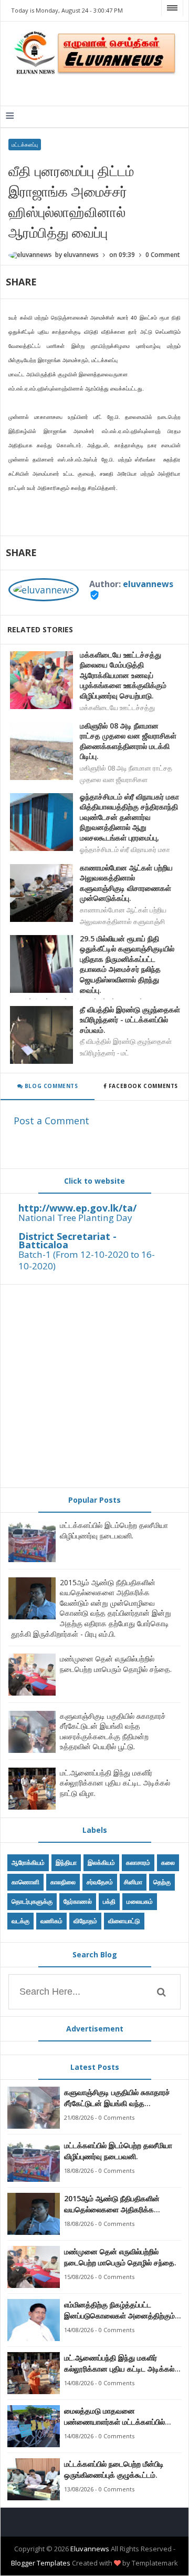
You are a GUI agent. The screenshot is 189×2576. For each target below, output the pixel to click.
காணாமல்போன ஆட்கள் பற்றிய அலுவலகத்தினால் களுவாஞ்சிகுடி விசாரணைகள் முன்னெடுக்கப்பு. (126, 883)
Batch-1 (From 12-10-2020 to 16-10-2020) (87, 1260)
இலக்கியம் (101, 1862)
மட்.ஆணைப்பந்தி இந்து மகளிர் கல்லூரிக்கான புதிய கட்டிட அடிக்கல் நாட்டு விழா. (115, 1783)
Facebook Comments (143, 1086)
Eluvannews (90, 2549)
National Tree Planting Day (75, 1218)
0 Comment (163, 255)
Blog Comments (50, 1086)
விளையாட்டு (124, 1921)
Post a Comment (51, 1121)
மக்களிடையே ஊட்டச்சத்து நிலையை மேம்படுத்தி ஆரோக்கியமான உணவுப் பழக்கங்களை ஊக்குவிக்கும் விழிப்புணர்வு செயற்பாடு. (123, 675)
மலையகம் (140, 1901)
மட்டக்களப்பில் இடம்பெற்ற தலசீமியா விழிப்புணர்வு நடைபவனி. (114, 1530)
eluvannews (148, 584)
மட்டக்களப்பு (25, 145)
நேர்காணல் (78, 1901)
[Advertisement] (94, 1386)
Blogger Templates (41, 2563)
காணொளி (25, 1882)
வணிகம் (51, 1921)
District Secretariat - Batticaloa (67, 1240)
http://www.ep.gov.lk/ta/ (77, 1208)
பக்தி (109, 1901)
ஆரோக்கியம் (28, 1862)
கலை (168, 1862)
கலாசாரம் (138, 1862)
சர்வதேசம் (100, 1882)
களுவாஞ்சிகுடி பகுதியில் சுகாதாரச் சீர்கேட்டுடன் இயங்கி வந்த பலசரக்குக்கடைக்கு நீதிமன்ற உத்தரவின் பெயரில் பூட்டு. (113, 1731)
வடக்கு (20, 1921)
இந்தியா (66, 1862)
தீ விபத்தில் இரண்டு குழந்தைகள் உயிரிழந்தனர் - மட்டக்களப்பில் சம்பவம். (130, 1020)
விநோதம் (85, 1921)
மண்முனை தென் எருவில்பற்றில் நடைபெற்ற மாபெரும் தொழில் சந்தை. (116, 1664)
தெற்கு (162, 1882)
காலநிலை (63, 1882)
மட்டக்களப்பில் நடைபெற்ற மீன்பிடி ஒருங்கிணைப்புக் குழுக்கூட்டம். (114, 2469)
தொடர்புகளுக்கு (32, 1901)
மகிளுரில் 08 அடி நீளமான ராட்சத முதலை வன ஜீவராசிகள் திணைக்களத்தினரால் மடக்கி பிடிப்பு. (128, 741)
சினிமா (133, 1882)
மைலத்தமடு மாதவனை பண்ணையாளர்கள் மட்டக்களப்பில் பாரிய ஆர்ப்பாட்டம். (114, 2416)
